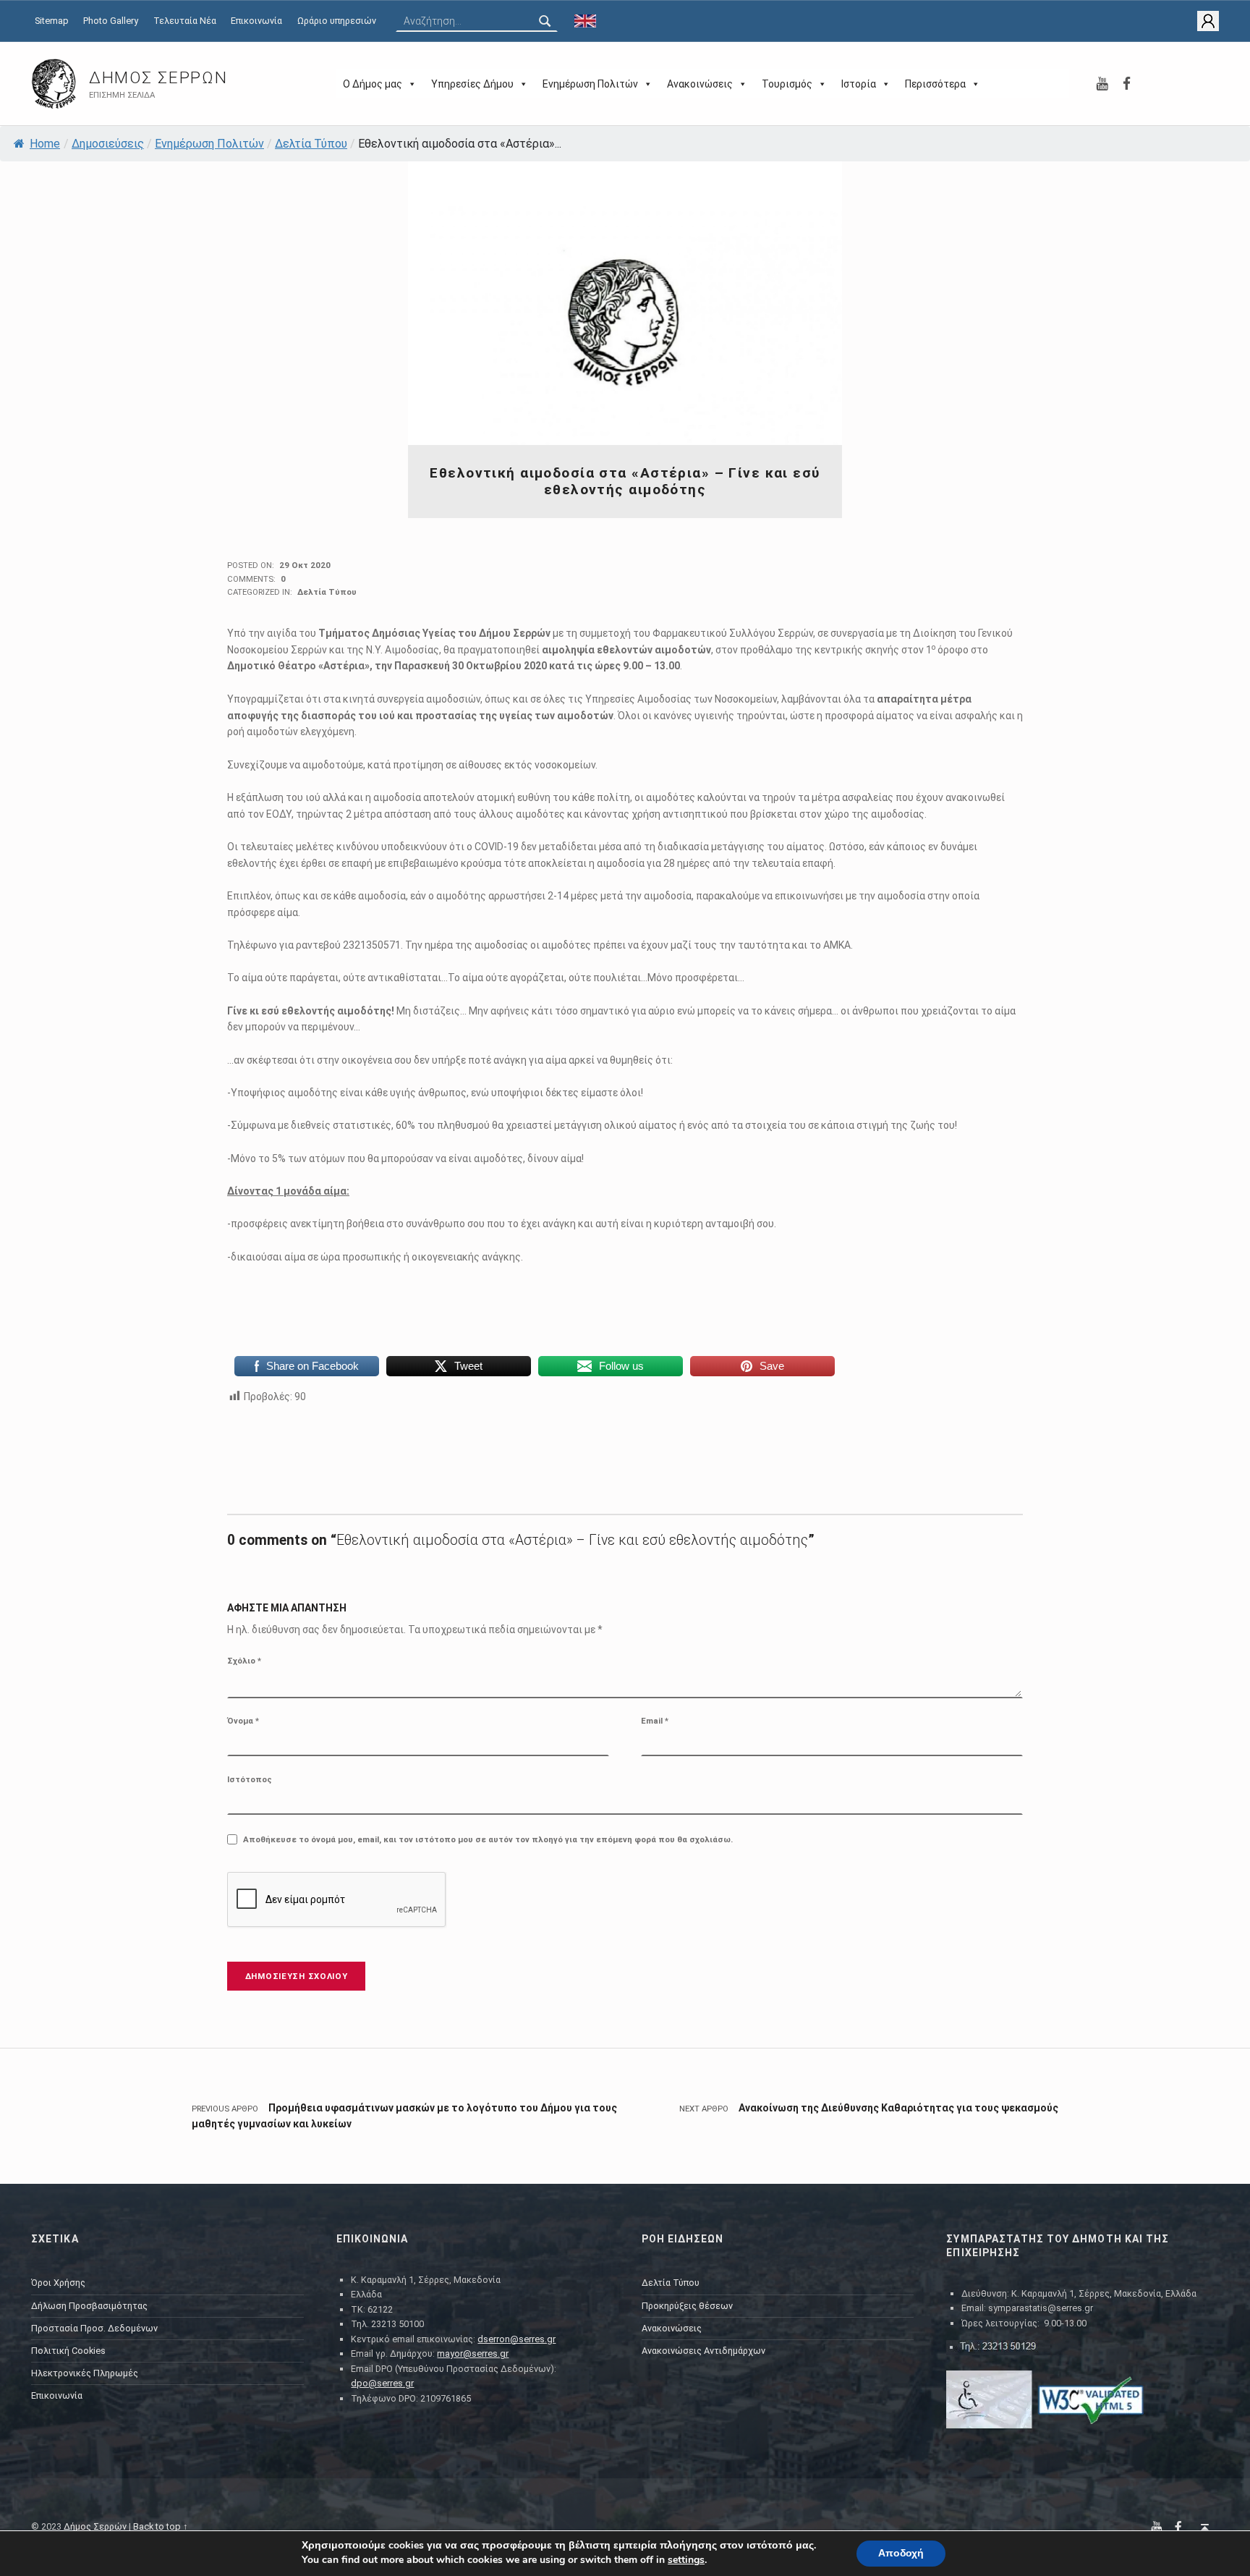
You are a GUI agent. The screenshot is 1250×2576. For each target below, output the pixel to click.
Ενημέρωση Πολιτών (590, 84)
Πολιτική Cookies (68, 2351)
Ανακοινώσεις (700, 84)
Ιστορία (859, 84)
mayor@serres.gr (473, 2353)
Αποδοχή (901, 2553)
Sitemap (52, 21)
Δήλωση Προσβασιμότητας (89, 2306)
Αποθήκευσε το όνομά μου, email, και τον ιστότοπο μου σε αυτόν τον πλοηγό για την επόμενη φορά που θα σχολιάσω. (488, 1839)
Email (655, 1721)
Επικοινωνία (256, 21)
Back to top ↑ (161, 2526)
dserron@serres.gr (516, 2339)
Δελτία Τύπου (311, 144)
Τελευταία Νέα (185, 21)
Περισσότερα (935, 84)
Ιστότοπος (250, 1779)
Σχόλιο (244, 1661)
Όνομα (243, 1721)
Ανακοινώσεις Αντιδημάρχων (703, 2351)
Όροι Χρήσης (58, 2283)
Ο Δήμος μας (373, 84)
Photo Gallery (111, 21)
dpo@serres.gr (382, 2383)
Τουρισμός (787, 84)
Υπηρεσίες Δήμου (472, 84)
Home (45, 144)
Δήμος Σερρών (158, 78)
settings (686, 2560)
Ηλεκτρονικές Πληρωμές (85, 2373)
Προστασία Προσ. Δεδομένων (94, 2328)
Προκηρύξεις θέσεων (687, 2306)
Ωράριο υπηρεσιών (337, 21)
